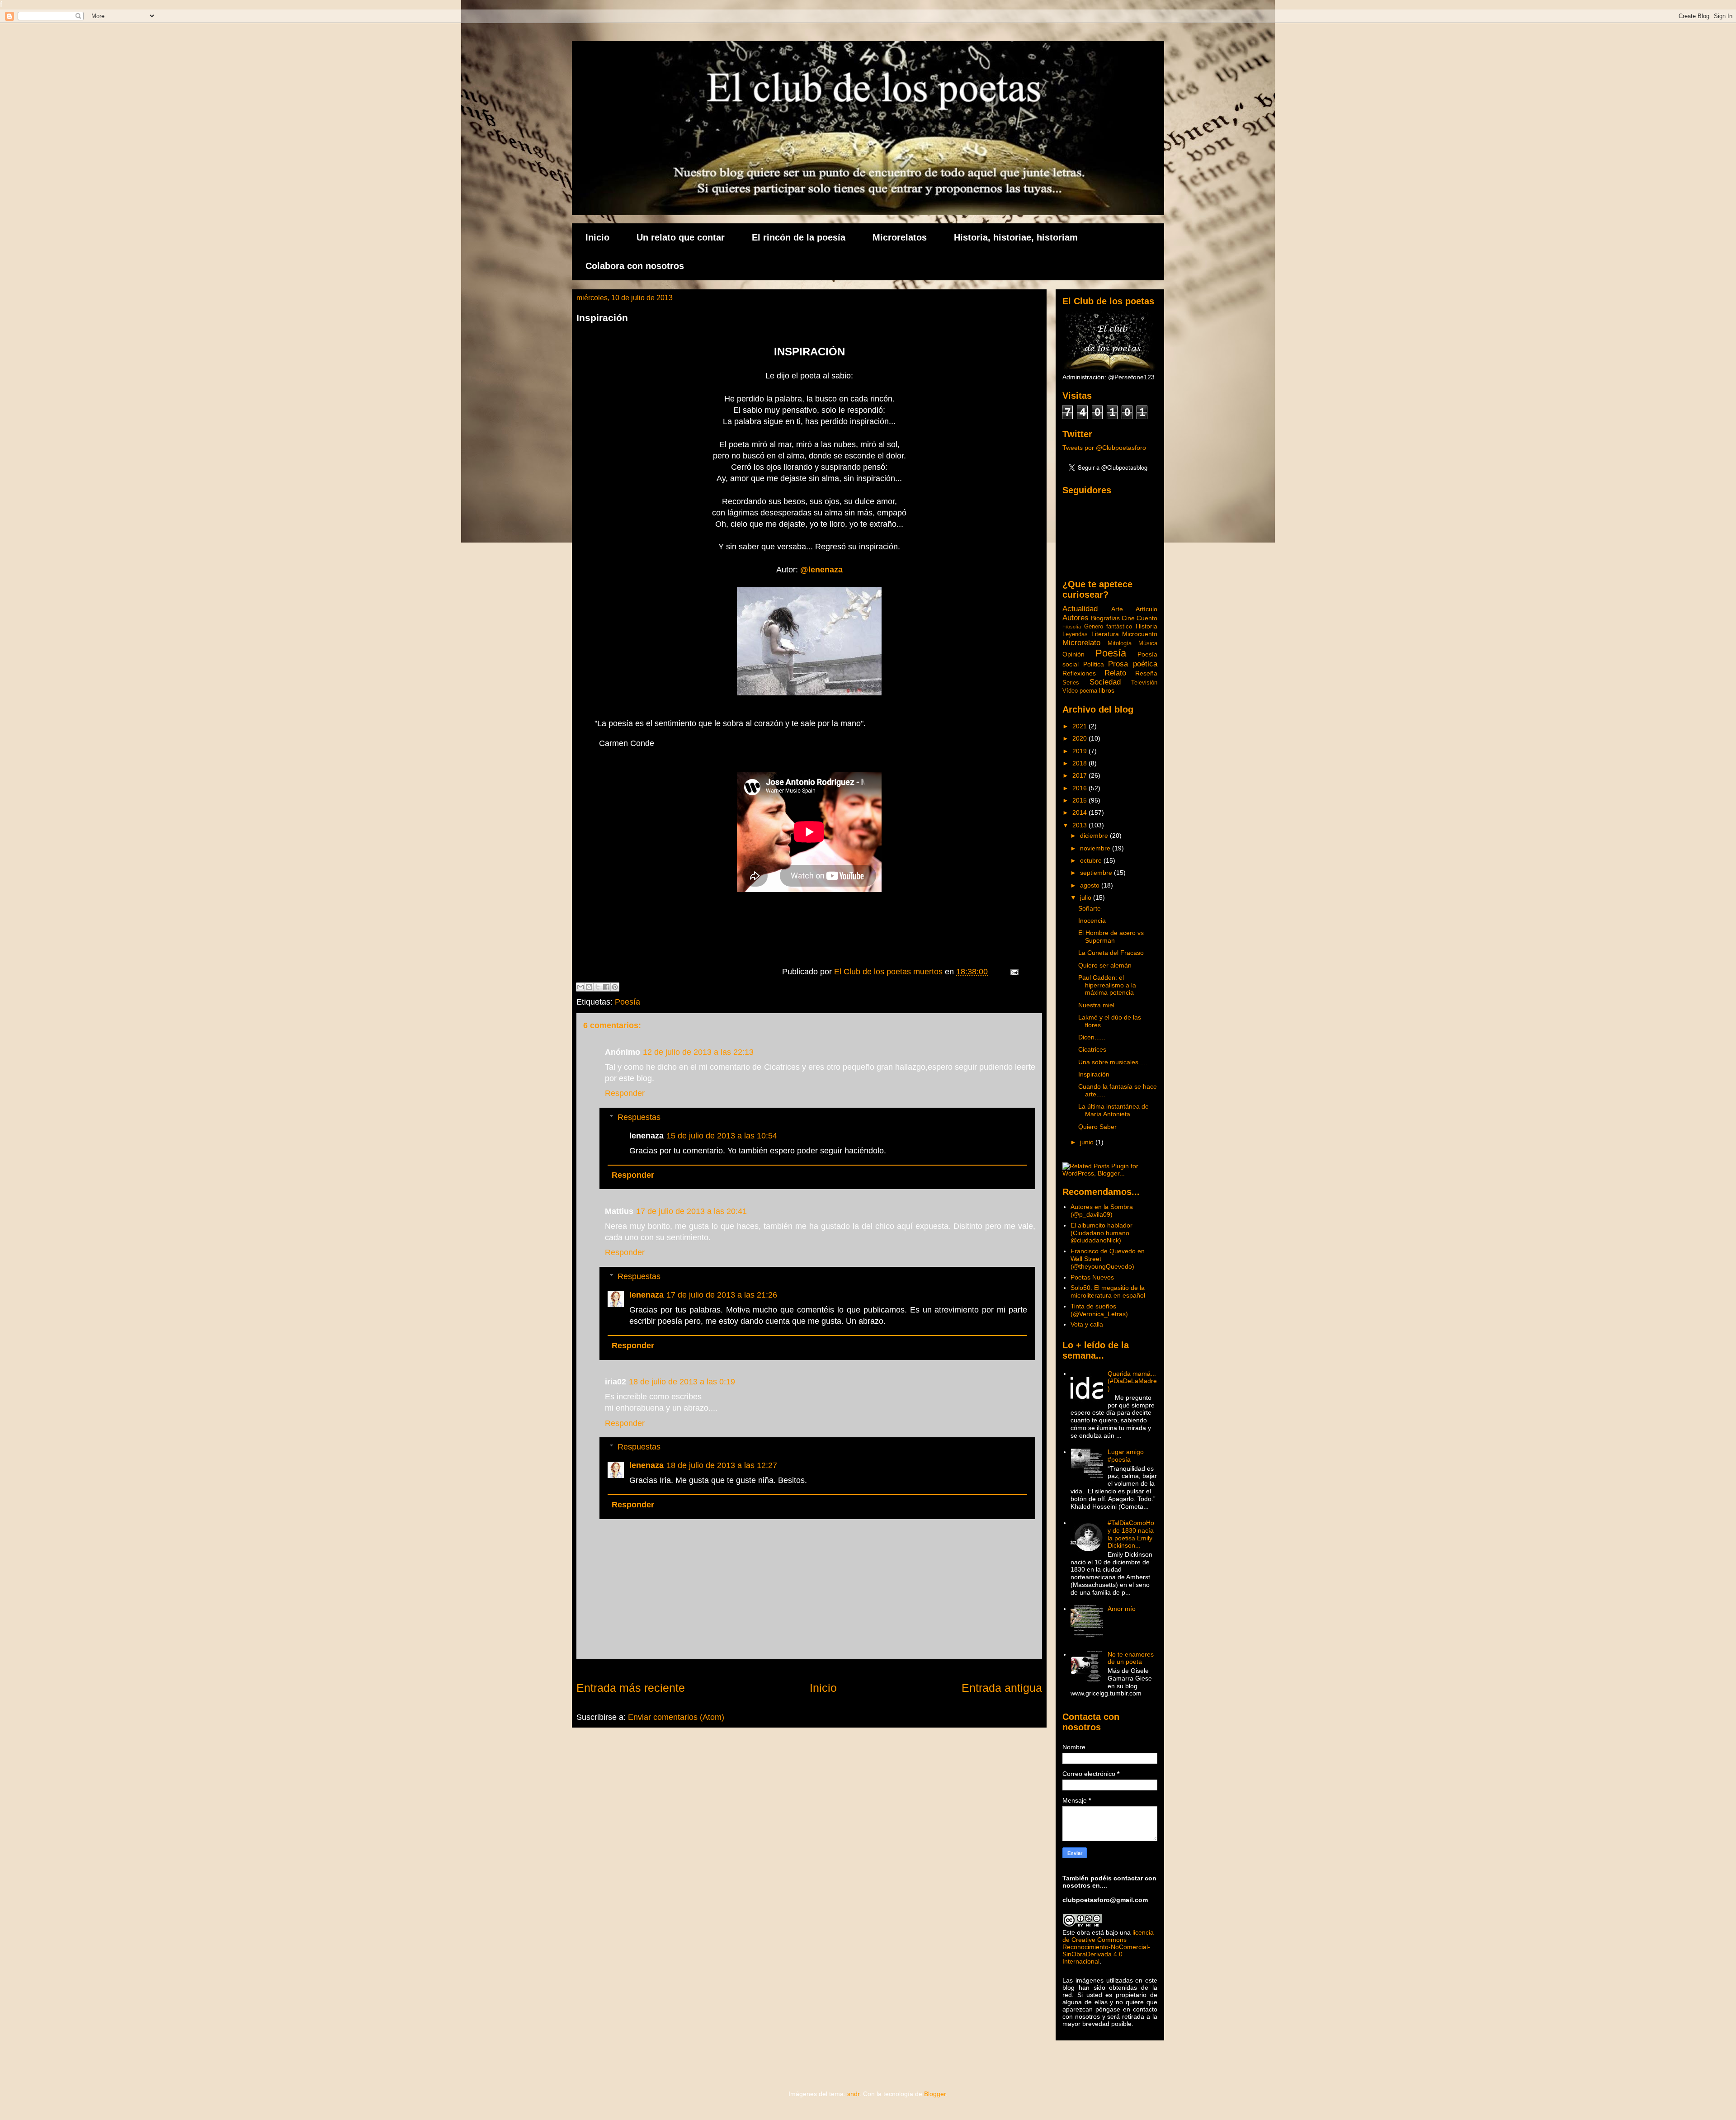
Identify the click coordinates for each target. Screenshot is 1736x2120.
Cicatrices (1092, 1049)
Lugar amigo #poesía (1126, 1456)
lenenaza (646, 1295)
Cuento (1147, 618)
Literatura (1105, 634)
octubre (1092, 860)
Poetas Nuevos (1092, 1277)
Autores (1076, 618)
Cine (1128, 618)
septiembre (1097, 873)
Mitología (1120, 643)
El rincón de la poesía (799, 237)
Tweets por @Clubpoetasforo (1104, 448)
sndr (853, 2094)
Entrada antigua (1002, 1688)
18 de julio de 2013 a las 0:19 (682, 1382)
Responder (625, 1093)
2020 (1080, 738)
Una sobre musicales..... (1113, 1062)
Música (1148, 643)
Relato (1115, 673)
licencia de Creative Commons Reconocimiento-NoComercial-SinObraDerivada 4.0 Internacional (1108, 1947)
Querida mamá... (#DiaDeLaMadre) (1132, 1381)
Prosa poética (1133, 664)
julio (1087, 897)
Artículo (1146, 609)
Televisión (1144, 683)
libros (1107, 690)
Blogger (935, 2094)
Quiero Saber (1097, 1127)
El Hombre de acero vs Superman (1111, 937)
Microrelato (1081, 643)
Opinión (1073, 654)
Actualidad (1080, 609)
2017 (1080, 775)
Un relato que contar (681, 237)
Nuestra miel (1096, 1005)
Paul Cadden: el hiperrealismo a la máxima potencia (1107, 985)
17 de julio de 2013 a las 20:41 (691, 1211)
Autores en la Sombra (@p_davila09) (1102, 1211)
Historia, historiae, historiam (1016, 237)
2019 (1080, 751)
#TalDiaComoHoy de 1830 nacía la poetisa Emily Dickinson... (1131, 1534)
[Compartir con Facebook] (606, 987)
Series (1071, 683)
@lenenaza (821, 570)
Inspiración (1094, 1074)
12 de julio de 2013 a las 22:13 (698, 1052)
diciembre (1095, 836)
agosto (1091, 885)
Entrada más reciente (631, 1688)
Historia (1146, 626)
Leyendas (1075, 634)
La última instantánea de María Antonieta (1113, 1110)
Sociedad (1105, 682)
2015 (1080, 800)
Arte (1117, 609)
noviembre (1096, 848)
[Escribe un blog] (589, 987)
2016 (1080, 788)
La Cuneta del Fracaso (1111, 953)
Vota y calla (1087, 1324)
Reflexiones (1079, 673)
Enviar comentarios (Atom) (676, 1717)
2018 (1080, 763)
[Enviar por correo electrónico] (580, 987)
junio (1088, 1142)
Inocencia (1092, 921)
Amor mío (1122, 1609)
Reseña (1146, 673)
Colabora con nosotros (635, 266)
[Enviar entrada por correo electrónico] (1012, 972)
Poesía (627, 1002)
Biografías (1105, 618)
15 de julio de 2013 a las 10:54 (722, 1136)
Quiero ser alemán (1105, 965)
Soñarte (1090, 908)
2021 (1080, 726)
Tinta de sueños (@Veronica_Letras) (1099, 1310)
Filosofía (1072, 627)
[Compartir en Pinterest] (615, 987)
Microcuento (1140, 634)
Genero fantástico (1108, 627)
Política (1094, 664)
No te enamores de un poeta (1131, 1658)
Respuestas (639, 1117)
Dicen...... (1092, 1037)
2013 (1080, 825)
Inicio (597, 237)
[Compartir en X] (598, 987)
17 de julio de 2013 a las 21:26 (722, 1295)
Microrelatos (900, 237)
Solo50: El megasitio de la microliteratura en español (1108, 1291)
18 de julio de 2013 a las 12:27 (722, 1465)
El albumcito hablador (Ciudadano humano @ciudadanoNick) (1102, 1233)
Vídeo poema (1080, 691)
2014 (1080, 812)
